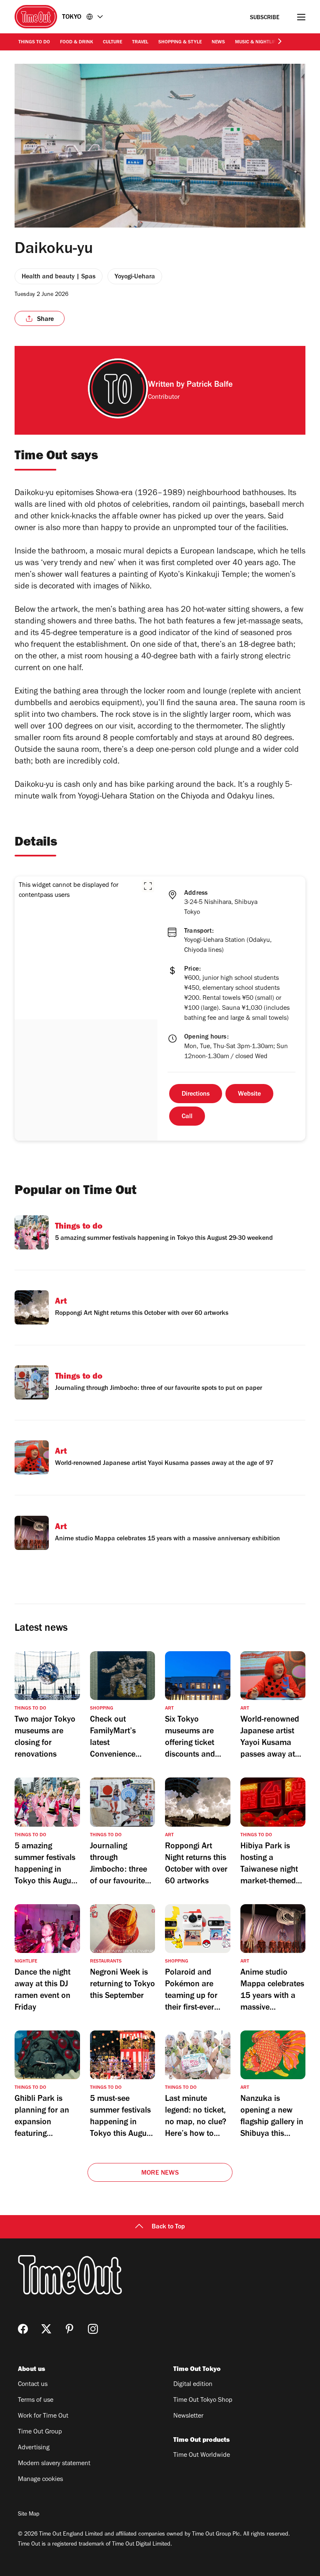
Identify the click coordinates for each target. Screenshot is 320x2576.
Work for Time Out (43, 2416)
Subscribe (265, 18)
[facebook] (23, 2329)
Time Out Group (40, 2432)
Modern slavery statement (54, 2464)
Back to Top (168, 2227)
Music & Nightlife (256, 43)
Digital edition (193, 2385)
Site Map (29, 2515)
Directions (196, 1094)
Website (249, 1094)
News (218, 43)
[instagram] (93, 2329)
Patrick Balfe (210, 386)
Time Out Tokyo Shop (203, 2401)
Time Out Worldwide (202, 2456)
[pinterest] (70, 2329)
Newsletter (188, 2416)
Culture (112, 43)
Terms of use (36, 2401)
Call (187, 1117)
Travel (140, 43)
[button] (148, 886)
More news (160, 2173)
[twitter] (46, 2329)
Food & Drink (76, 43)
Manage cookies (40, 2480)
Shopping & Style (180, 43)
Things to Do (34, 43)
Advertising (34, 2448)
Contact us (33, 2385)
